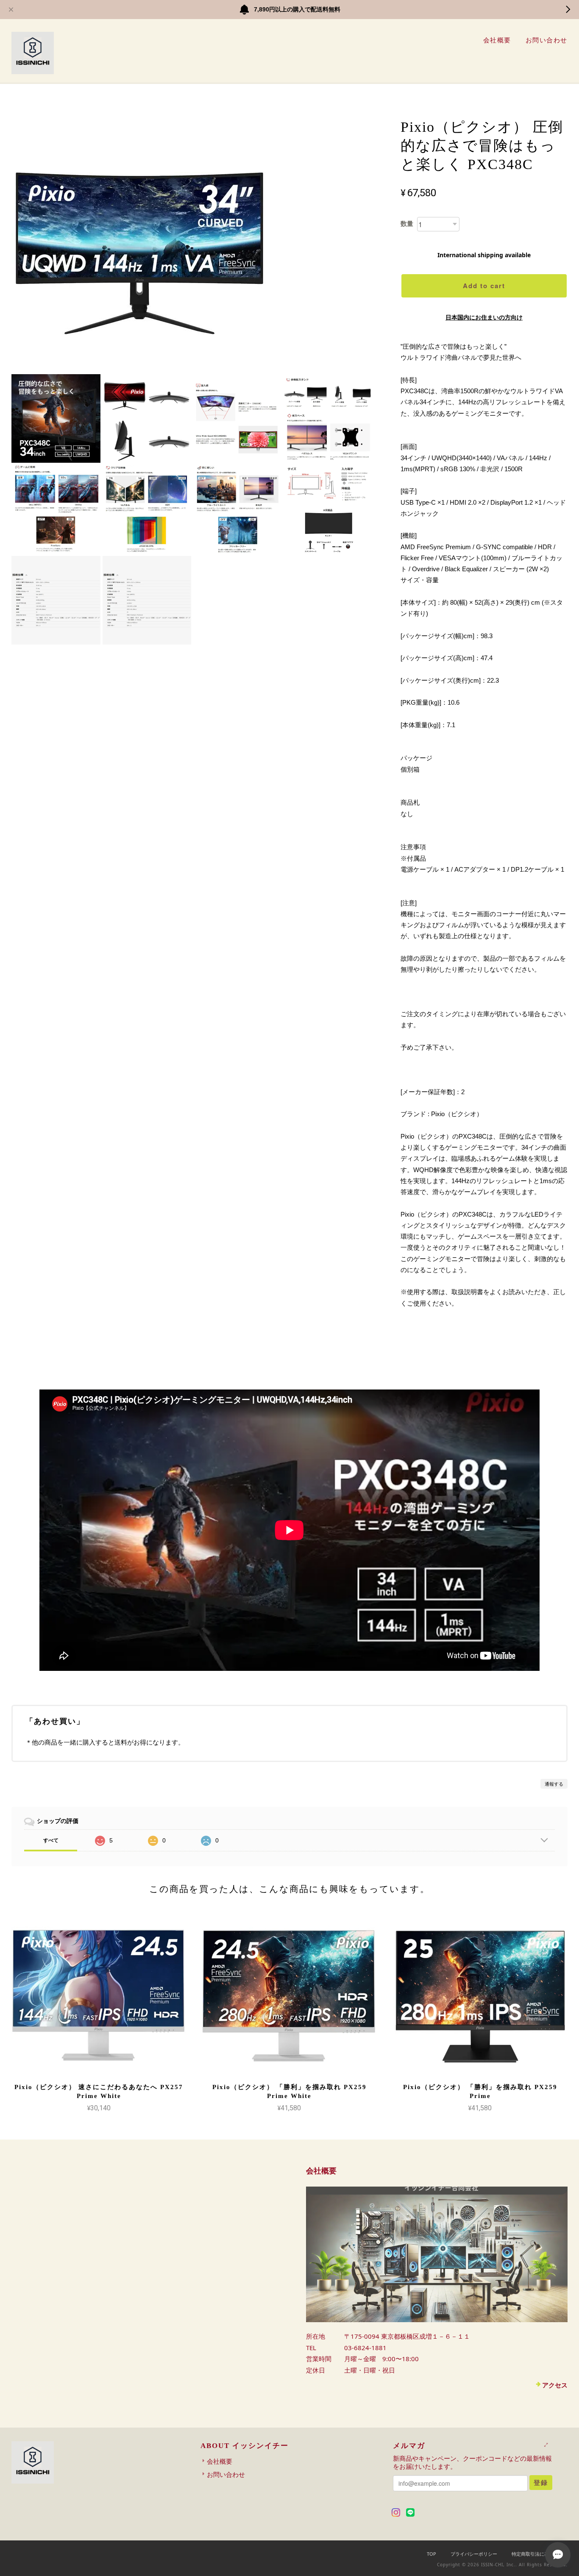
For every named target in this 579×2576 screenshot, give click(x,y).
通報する (554, 1784)
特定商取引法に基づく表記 (540, 2554)
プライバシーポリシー (474, 2554)
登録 (541, 2482)
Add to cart (484, 286)
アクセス (555, 2385)
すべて (51, 1840)
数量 (407, 224)
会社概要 (497, 40)
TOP (431, 2554)
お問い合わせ (547, 40)
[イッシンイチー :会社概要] (437, 2254)
